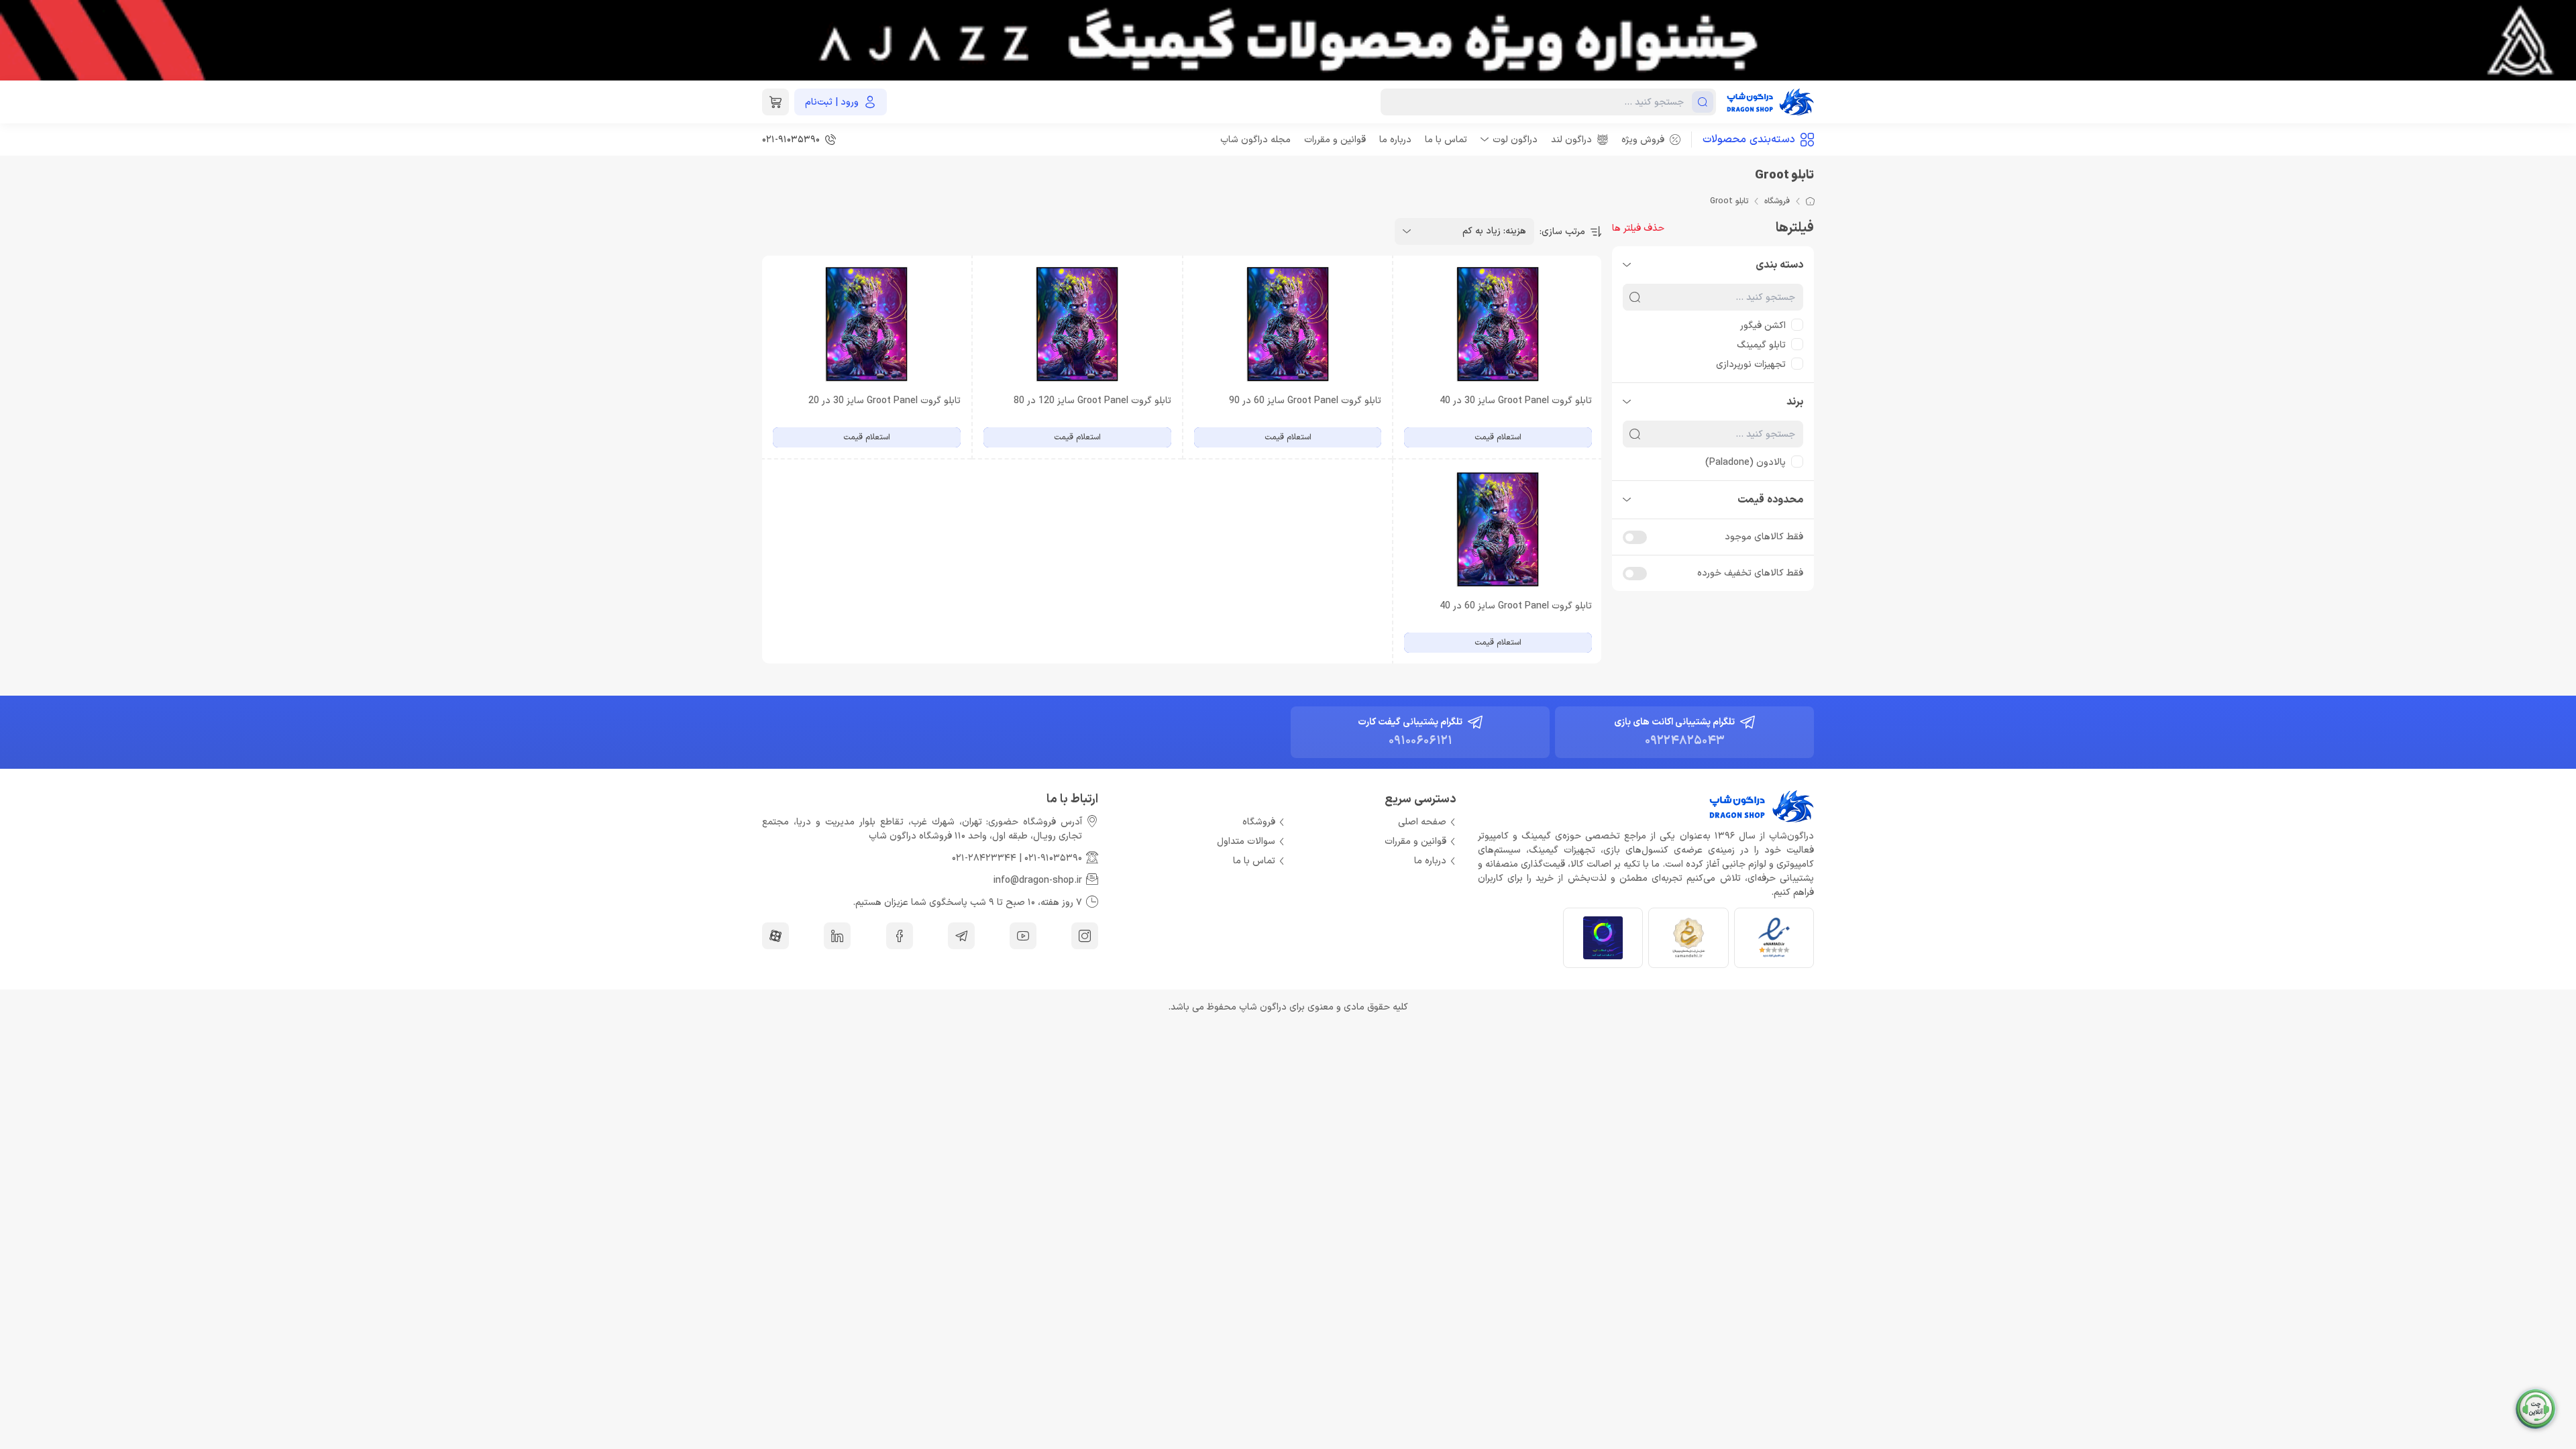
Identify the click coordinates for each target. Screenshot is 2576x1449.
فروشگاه (1777, 201)
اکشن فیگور (1763, 326)
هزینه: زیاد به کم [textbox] (1494, 231)
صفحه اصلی (1422, 822)
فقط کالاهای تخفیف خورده (1750, 573)
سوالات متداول (1246, 842)
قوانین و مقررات (1335, 140)
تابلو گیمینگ (1761, 345)
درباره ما (1395, 140)
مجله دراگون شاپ (1255, 140)
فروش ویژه (1643, 140)
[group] (1288, 40)
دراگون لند (1571, 140)
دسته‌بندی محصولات (1749, 140)
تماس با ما (1446, 140)
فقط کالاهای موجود (1764, 537)
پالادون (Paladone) (1746, 463)
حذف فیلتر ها (1638, 228)
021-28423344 (984, 858)
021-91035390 (1053, 858)
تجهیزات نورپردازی (1751, 365)
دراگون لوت (1515, 140)
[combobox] (1464, 231)
